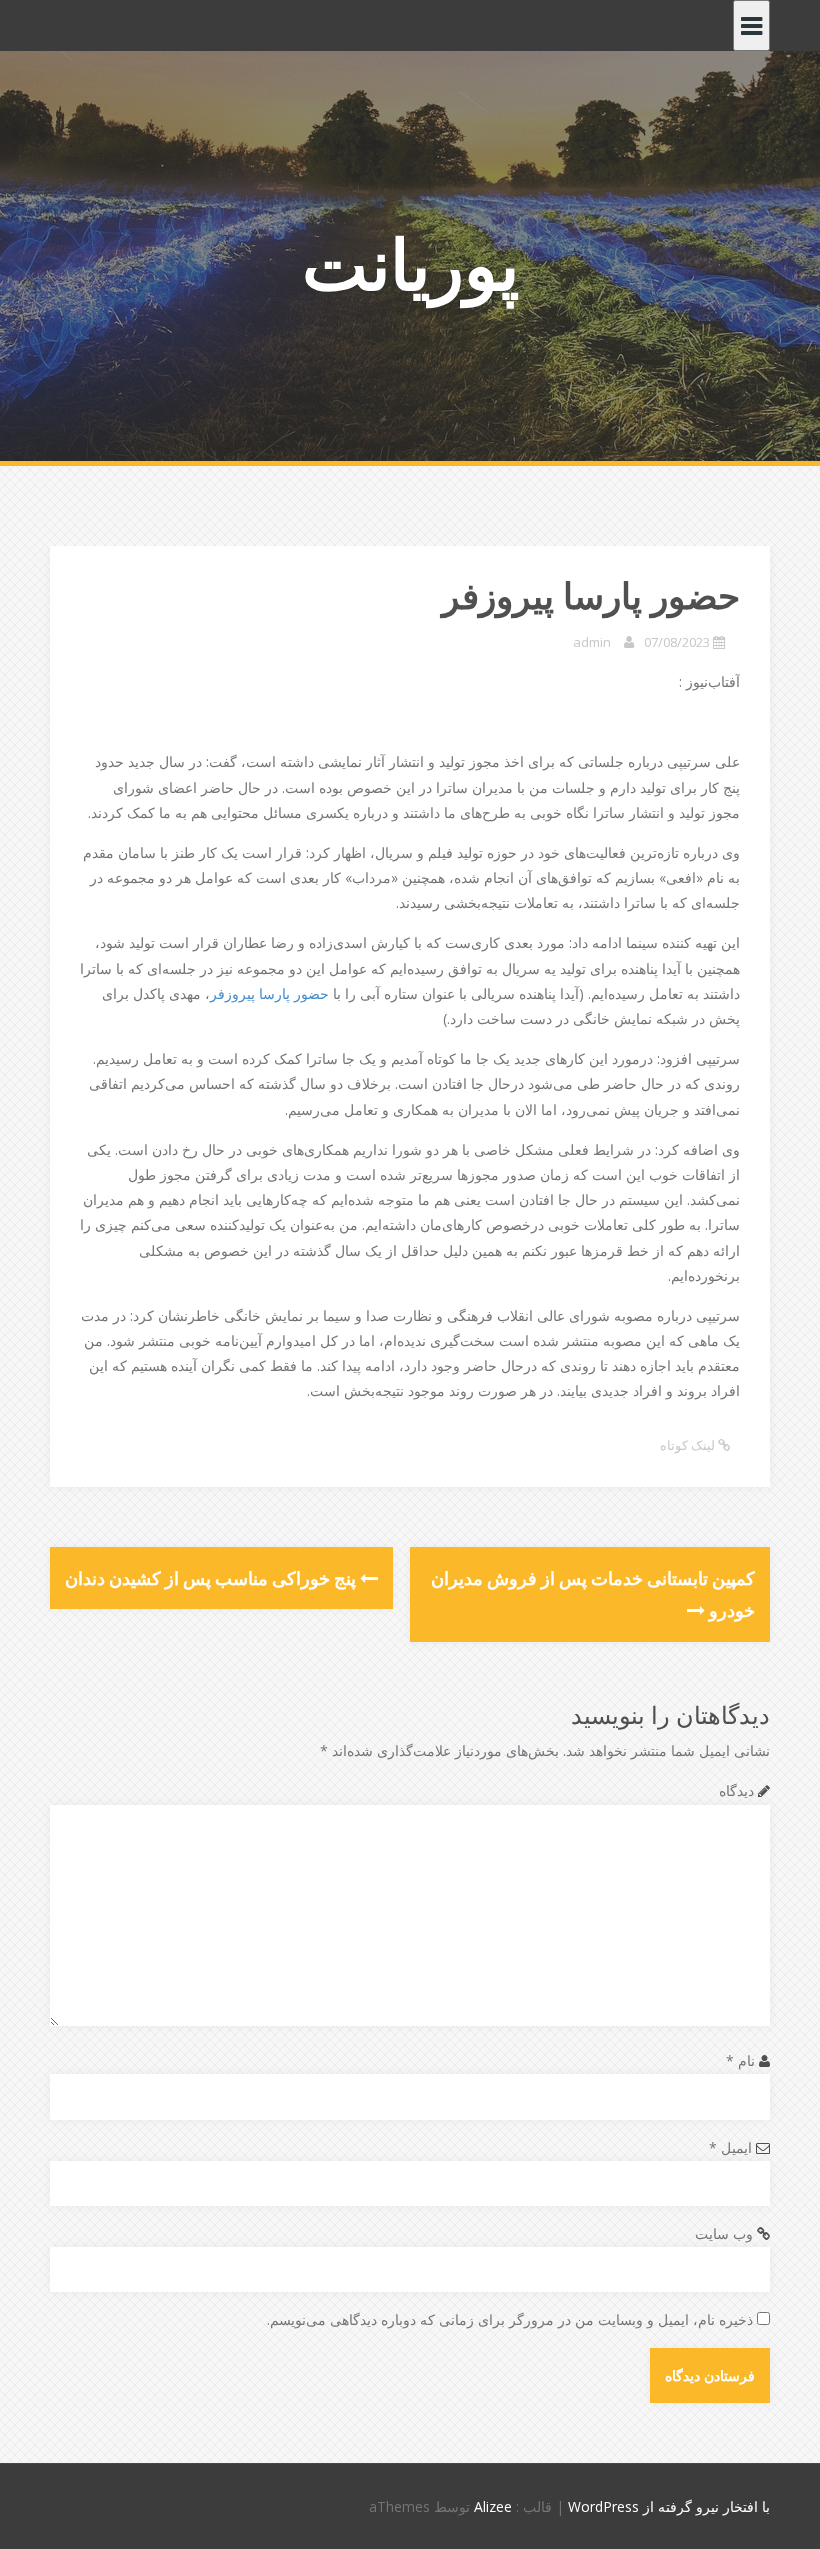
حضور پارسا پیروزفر (271, 993)
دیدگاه (736, 1790)
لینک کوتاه (689, 1445)
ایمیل (730, 2147)
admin (592, 642)
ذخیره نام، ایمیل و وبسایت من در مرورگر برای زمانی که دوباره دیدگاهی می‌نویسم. (510, 2319)
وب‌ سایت (724, 2233)
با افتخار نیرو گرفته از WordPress (669, 2506)
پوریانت (410, 263)
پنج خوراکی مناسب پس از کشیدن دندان (212, 1578)
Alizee (493, 2506)
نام (740, 2060)
